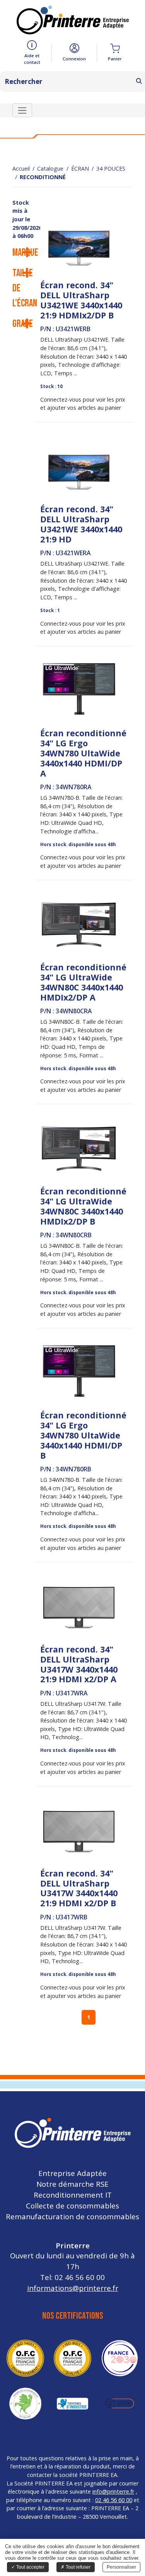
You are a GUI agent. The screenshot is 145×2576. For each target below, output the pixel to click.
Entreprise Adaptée (72, 2173)
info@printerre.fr (113, 2491)
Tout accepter (30, 2567)
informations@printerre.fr (73, 2288)
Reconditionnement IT (73, 2195)
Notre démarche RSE (72, 2184)
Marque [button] (24, 253)
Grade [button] (23, 324)
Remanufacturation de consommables (72, 2216)
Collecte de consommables (72, 2206)
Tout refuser (78, 2567)
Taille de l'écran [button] (24, 288)
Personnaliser (121, 2567)
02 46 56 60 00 (114, 2500)
